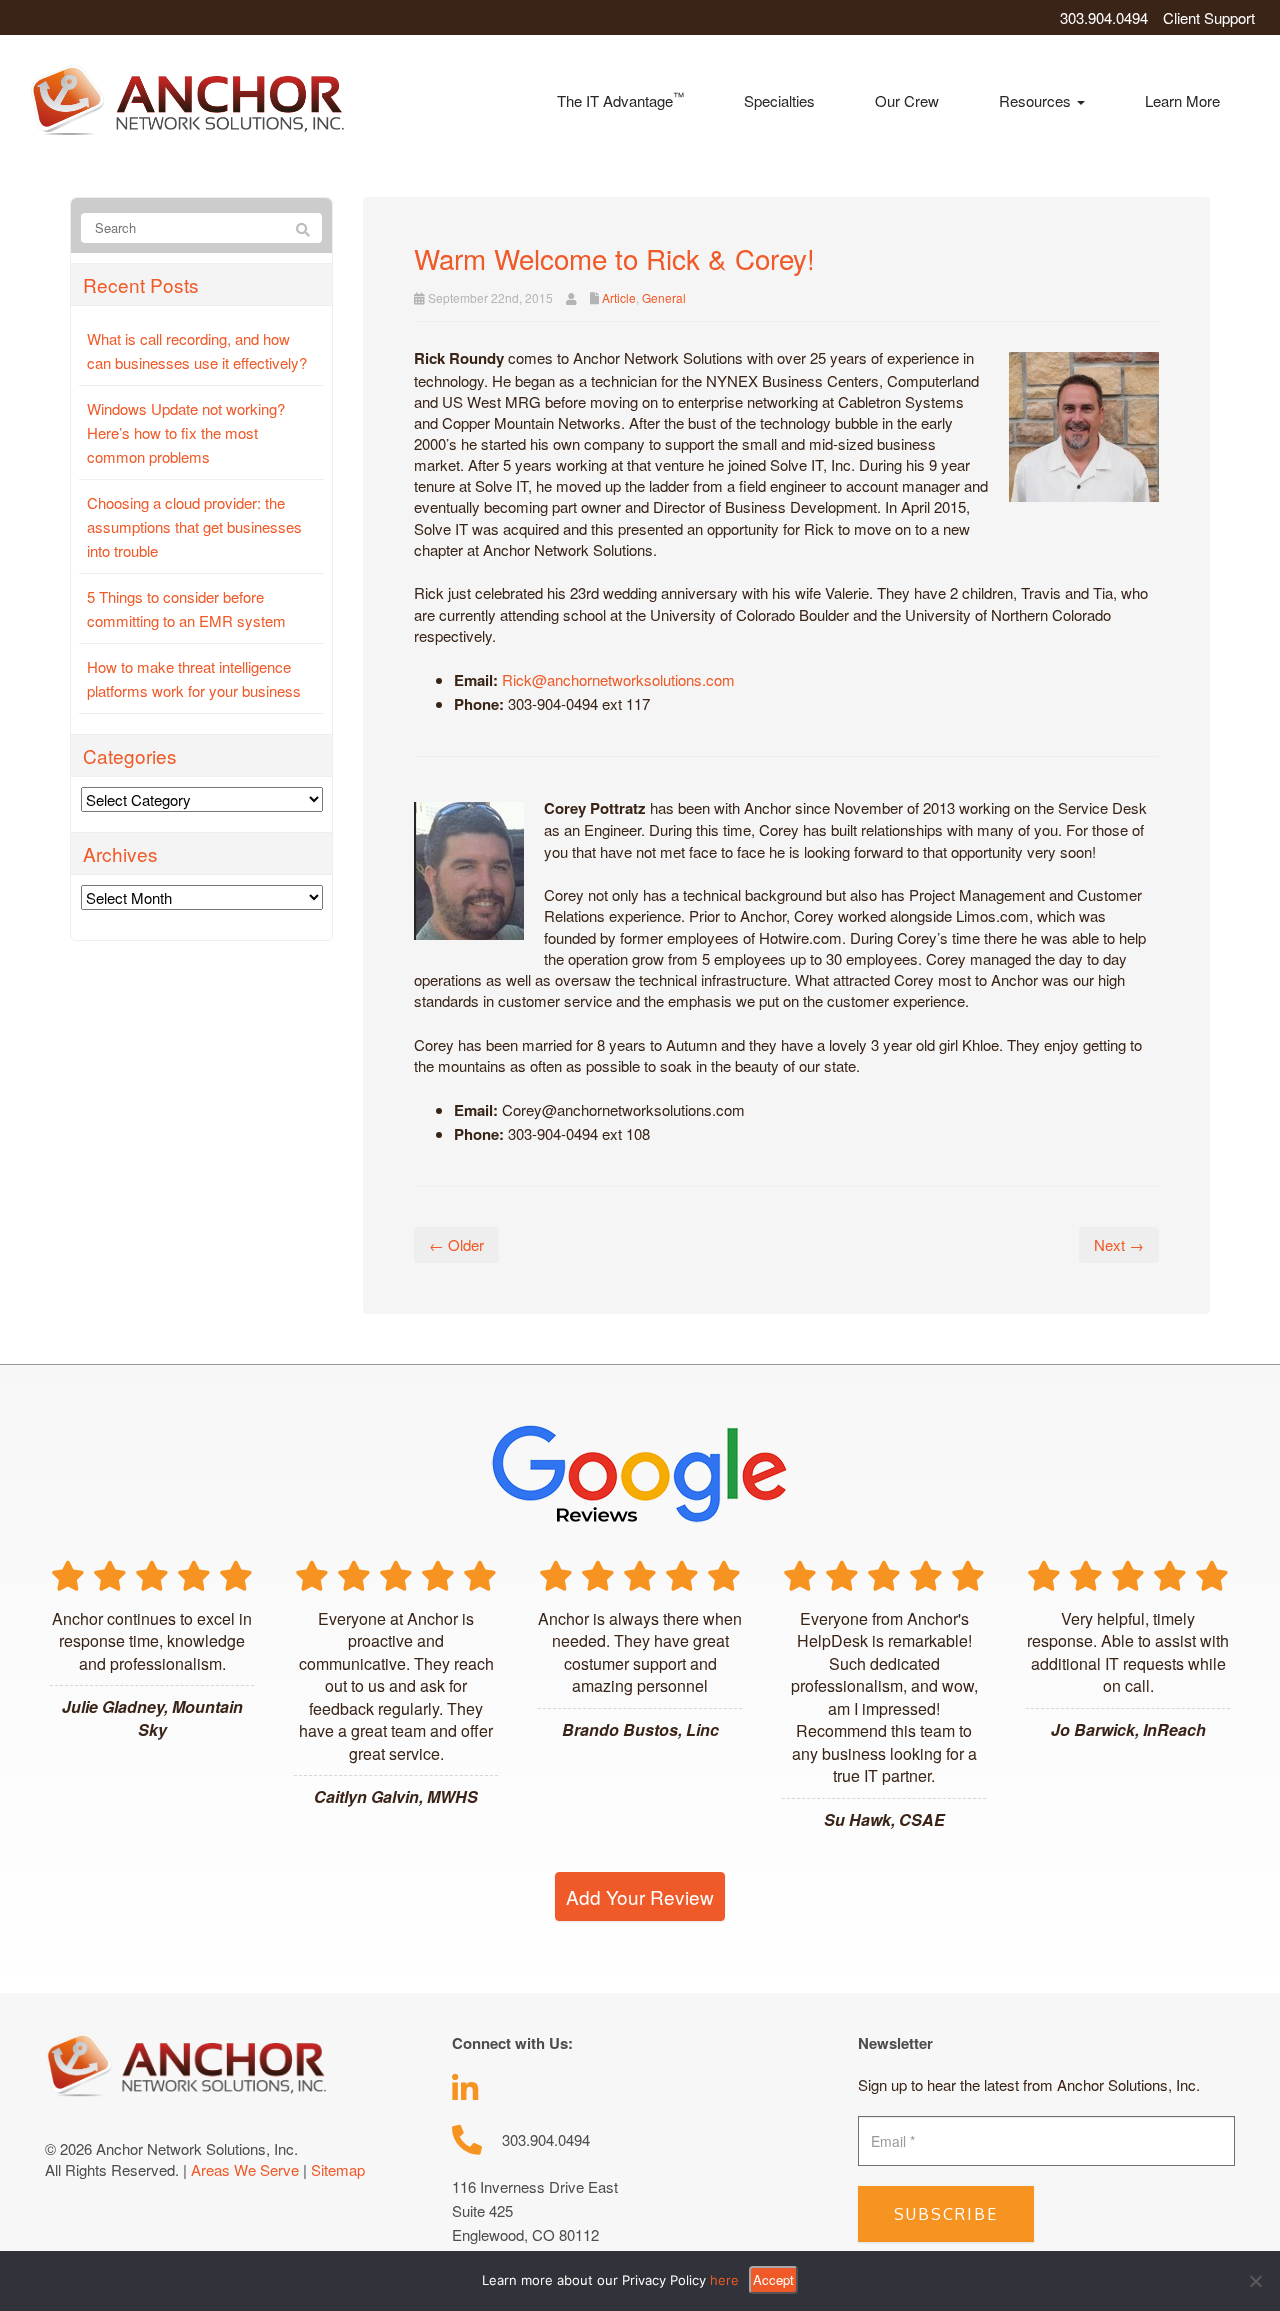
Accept (773, 2279)
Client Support (1209, 17)
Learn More (1182, 100)
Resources (1037, 100)
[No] (1255, 2281)
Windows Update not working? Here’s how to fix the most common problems (186, 432)
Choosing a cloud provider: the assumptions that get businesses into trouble (194, 526)
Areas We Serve (245, 2169)
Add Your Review (640, 1896)
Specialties (779, 100)
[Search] (303, 229)
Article (619, 297)
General (664, 297)
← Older (456, 1244)
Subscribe (946, 2214)
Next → (1119, 1244)
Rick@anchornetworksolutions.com (618, 679)
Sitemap (338, 2169)
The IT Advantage (620, 99)
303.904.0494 (1104, 17)
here (724, 2280)
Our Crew (907, 100)
